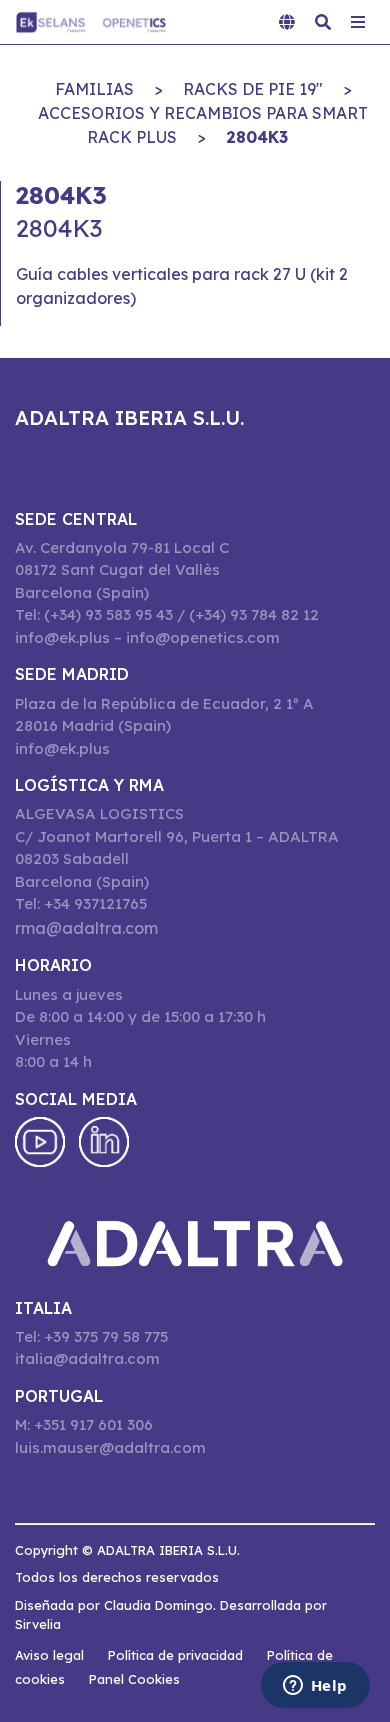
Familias (94, 89)
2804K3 (257, 137)
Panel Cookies (134, 1679)
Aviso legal (49, 1655)
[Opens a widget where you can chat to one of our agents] (315, 1687)
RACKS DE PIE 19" (253, 89)
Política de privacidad (175, 1655)
